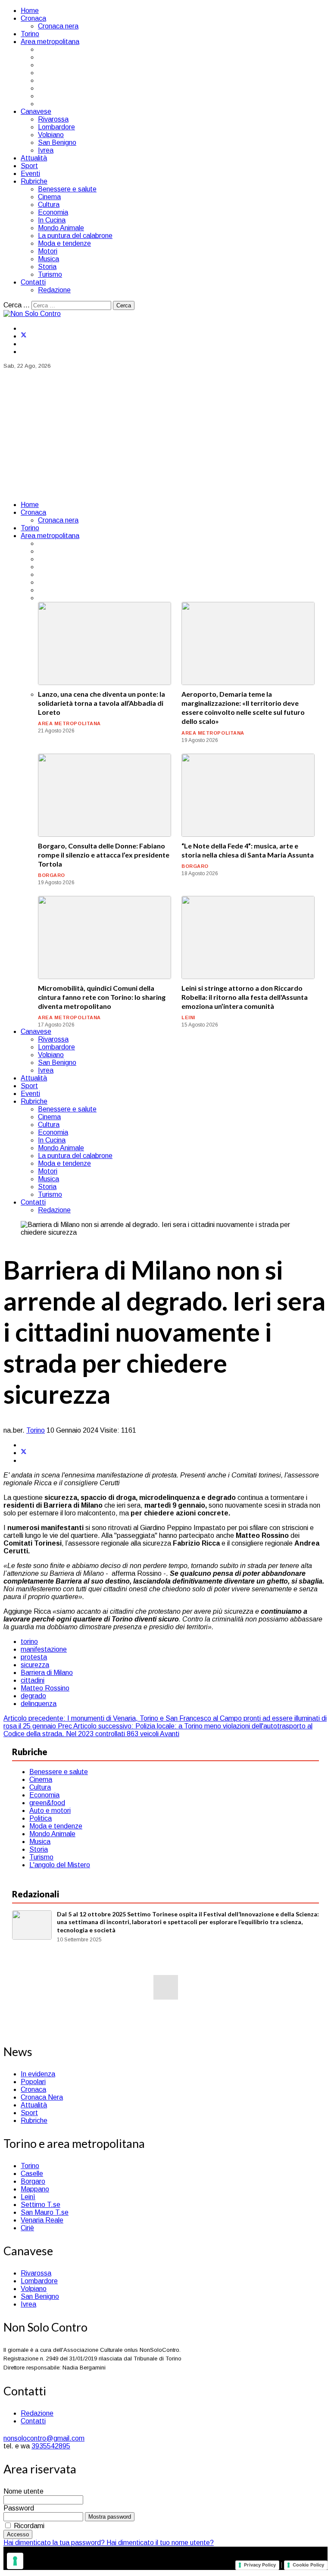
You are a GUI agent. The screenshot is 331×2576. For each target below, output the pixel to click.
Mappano (35, 2189)
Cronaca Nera (42, 2097)
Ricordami (29, 2526)
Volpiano (51, 135)
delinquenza (39, 1704)
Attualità (34, 158)
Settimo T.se (41, 2205)
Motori (48, 251)
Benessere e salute (67, 189)
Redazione (54, 290)
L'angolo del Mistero (60, 1865)
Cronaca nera (58, 26)
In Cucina (52, 220)
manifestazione (44, 1649)
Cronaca (33, 18)
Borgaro (33, 2181)
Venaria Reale (42, 2220)
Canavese (36, 111)
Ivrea (46, 150)
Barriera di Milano (47, 1673)
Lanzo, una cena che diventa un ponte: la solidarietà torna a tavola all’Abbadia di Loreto (101, 703)
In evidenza (38, 2074)
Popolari (33, 2082)
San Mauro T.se (45, 2212)
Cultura (49, 205)
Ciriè (27, 2228)
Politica (41, 1818)
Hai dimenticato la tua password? (55, 2543)
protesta (34, 1657)
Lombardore (56, 127)
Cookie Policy (308, 2565)
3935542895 (51, 2446)
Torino (30, 34)
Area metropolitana (50, 42)
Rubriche (34, 181)
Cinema (49, 197)
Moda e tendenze (64, 243)
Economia (53, 212)
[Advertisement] (165, 434)
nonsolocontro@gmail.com (44, 2438)
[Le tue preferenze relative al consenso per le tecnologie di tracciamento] (15, 2561)
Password (19, 2508)
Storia (47, 267)
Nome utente (23, 2491)
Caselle (32, 2174)
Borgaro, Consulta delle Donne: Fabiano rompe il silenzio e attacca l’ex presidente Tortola (104, 855)
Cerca (124, 305)
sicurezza (35, 1665)
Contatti (33, 282)
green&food (47, 1803)
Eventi (30, 174)
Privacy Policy (260, 2565)
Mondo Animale (61, 228)
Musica (48, 259)
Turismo (50, 274)
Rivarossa (53, 119)
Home (30, 11)
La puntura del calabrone (75, 236)
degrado (33, 1696)
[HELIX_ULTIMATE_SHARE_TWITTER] (24, 1453)
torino (29, 1642)
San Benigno (57, 142)
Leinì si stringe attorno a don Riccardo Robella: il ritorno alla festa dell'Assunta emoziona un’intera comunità (245, 997)
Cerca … (17, 305)
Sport (29, 166)
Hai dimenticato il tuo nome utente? (160, 2543)
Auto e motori (50, 1811)
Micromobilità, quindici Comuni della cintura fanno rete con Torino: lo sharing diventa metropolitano (102, 997)
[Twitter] (24, 336)
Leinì (28, 2197)
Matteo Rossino (45, 1688)
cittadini (33, 1680)
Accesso (18, 2534)
